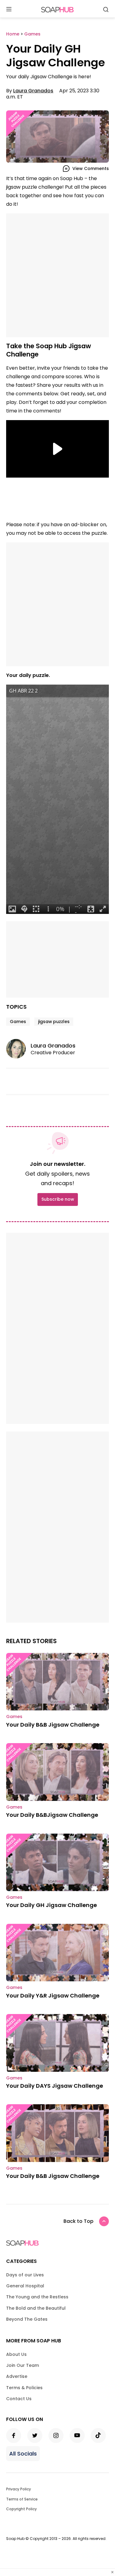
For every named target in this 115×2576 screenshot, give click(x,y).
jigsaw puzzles (54, 1022)
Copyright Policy (21, 2509)
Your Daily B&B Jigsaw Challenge (53, 1725)
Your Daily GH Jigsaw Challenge (52, 1905)
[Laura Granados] (18, 1049)
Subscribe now (58, 1199)
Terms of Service (22, 2499)
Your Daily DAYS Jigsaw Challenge (55, 2086)
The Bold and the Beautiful (36, 2308)
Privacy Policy (19, 2489)
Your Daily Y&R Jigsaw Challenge (53, 1996)
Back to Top (79, 2221)
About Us (16, 2354)
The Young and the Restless (37, 2297)
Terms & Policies (24, 2388)
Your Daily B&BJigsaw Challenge (52, 1815)
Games (18, 1022)
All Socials (23, 2454)
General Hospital (25, 2286)
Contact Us (19, 2399)
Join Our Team (23, 2365)
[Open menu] (9, 10)
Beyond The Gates (27, 2319)
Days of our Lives (25, 2275)
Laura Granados (33, 91)
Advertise (17, 2376)
